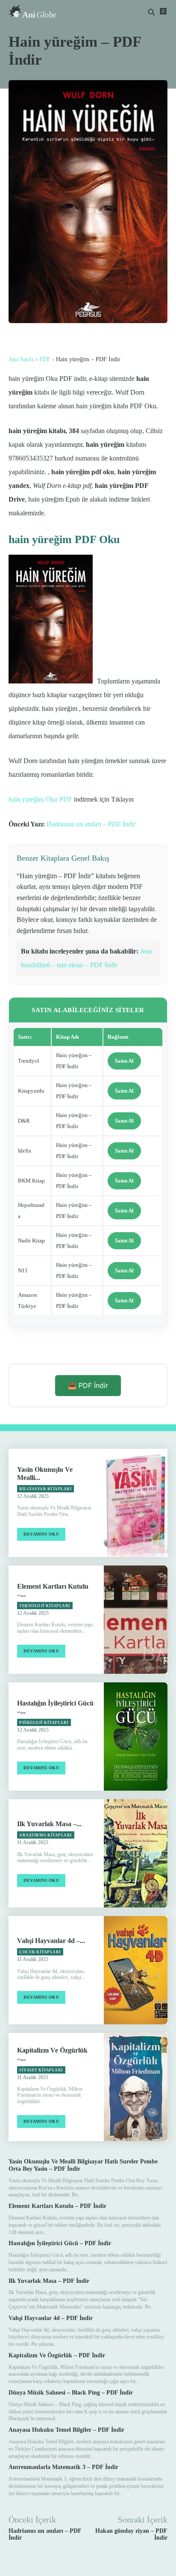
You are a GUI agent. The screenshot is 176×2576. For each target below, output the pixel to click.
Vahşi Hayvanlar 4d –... (51, 1941)
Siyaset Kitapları (41, 2070)
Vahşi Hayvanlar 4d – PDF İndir (51, 2318)
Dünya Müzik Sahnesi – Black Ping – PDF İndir (71, 2393)
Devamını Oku (41, 1534)
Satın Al (124, 1061)
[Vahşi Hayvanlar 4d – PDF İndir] (136, 1970)
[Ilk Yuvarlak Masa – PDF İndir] (136, 1853)
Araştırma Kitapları (46, 1835)
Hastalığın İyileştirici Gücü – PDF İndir (60, 2243)
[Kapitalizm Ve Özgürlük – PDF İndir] (136, 2087)
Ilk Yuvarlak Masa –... (49, 1824)
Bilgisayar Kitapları (45, 1489)
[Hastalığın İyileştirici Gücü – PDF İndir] (136, 1737)
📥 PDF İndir (88, 1385)
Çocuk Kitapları (40, 1952)
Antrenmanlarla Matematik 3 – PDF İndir (63, 2467)
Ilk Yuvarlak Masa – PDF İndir (49, 2281)
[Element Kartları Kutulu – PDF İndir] (136, 1620)
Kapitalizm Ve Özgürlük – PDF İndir (57, 2355)
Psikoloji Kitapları (44, 1723)
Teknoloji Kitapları (45, 1606)
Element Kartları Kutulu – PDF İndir (57, 2206)
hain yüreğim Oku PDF (40, 799)
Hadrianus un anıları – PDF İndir (91, 824)
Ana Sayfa (21, 359)
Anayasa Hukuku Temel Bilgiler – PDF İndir (66, 2430)
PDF (45, 359)
